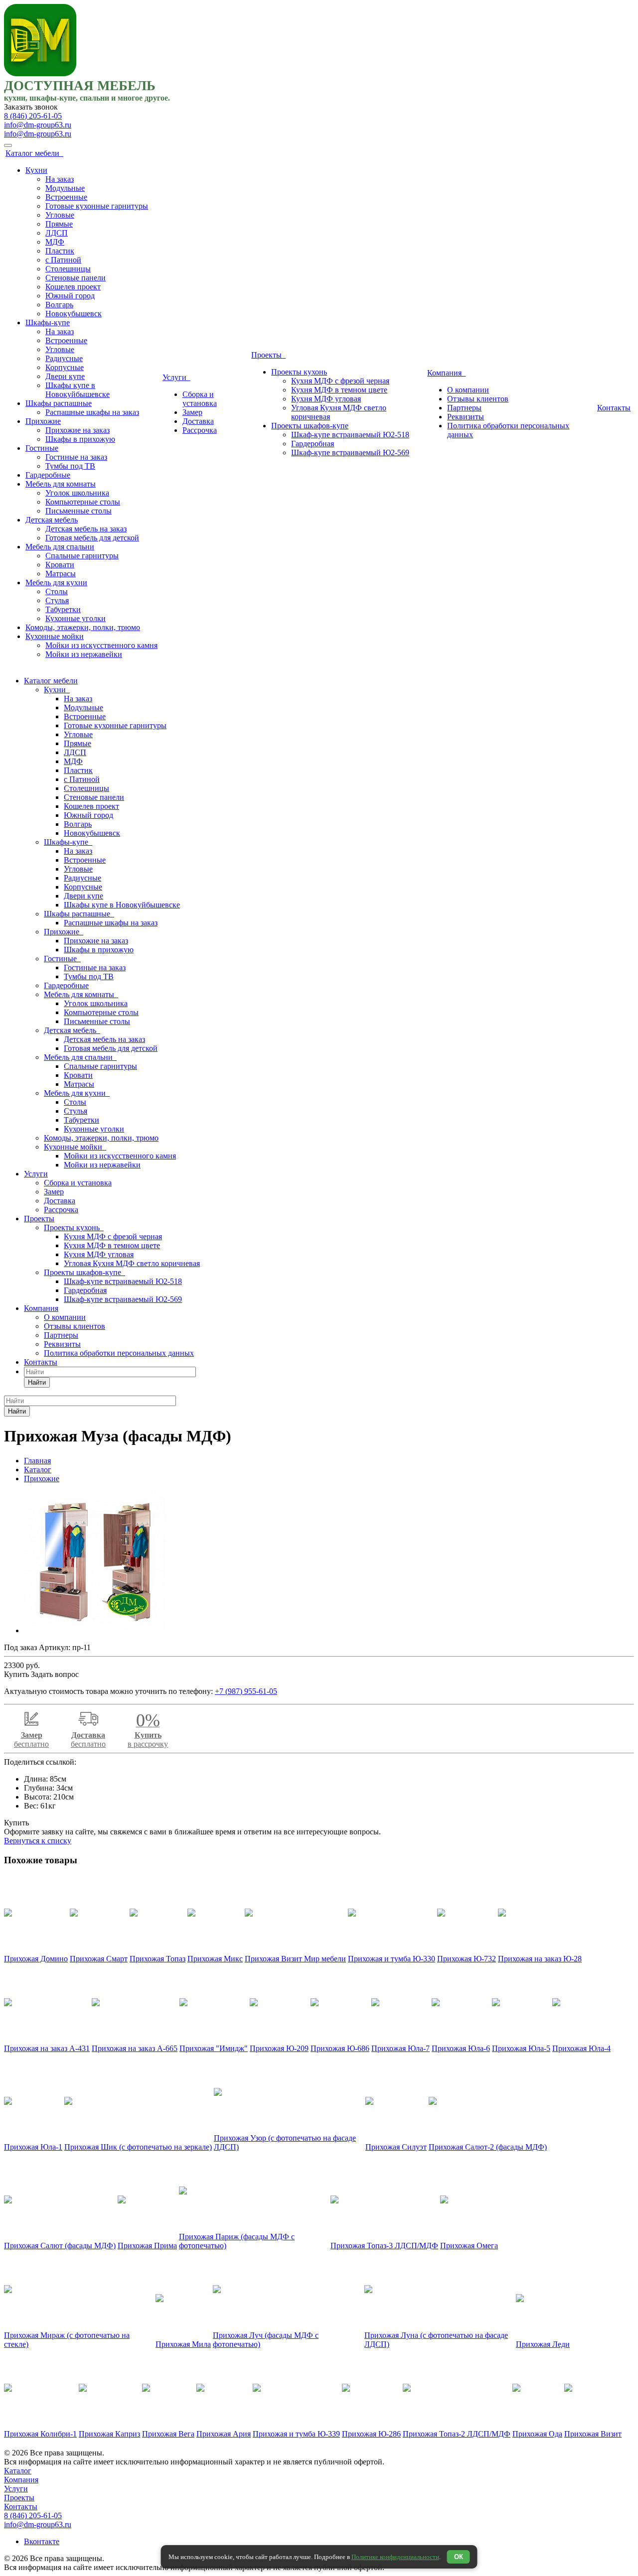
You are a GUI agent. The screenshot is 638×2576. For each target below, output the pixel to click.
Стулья (57, 600)
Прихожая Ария (224, 2434)
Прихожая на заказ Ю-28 (540, 1959)
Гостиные (42, 448)
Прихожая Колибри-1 (40, 2434)
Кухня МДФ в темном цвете (339, 390)
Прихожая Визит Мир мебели (295, 1959)
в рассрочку (148, 1734)
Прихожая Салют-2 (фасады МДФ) (488, 2147)
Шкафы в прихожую (80, 439)
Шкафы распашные (59, 403)
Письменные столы (79, 511)
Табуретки (63, 609)
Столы (57, 591)
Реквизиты (466, 417)
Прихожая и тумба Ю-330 (392, 1959)
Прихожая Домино (36, 1959)
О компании (468, 390)
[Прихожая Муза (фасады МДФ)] (95, 1630)
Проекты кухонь (299, 372)
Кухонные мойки (55, 636)
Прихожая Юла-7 (400, 2048)
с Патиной (63, 260)
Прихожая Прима (147, 2246)
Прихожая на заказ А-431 (47, 2048)
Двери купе (65, 376)
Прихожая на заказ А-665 (135, 2048)
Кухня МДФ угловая (326, 399)
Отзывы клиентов (478, 399)
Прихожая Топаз (158, 1959)
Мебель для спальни (60, 547)
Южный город (70, 296)
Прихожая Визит (593, 2434)
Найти (37, 1382)
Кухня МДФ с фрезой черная (340, 381)
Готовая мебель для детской (92, 538)
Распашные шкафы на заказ (92, 412)
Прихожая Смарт (99, 1959)
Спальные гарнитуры (82, 556)
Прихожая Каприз (109, 2434)
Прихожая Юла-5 (521, 2048)
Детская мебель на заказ (86, 529)
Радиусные (64, 358)
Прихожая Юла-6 (461, 2048)
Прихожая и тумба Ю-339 (296, 2434)
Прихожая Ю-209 (279, 2048)
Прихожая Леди (543, 2344)
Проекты (268, 355)
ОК (459, 2557)
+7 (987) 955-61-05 (246, 1691)
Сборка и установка (200, 399)
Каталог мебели (34, 153)
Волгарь (59, 305)
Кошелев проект (73, 287)
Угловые (60, 215)
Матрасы (61, 574)
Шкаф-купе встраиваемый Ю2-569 (350, 452)
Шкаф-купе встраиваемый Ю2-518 (350, 435)
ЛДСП (57, 233)
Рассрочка (200, 430)
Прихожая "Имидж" (214, 2048)
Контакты (614, 408)
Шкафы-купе (48, 322)
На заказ (60, 179)
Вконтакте (42, 2541)
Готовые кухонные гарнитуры (97, 206)
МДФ (55, 242)
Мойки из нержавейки (84, 654)
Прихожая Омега (469, 2246)
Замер (192, 412)
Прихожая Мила (183, 2344)
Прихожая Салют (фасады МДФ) (60, 2246)
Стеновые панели (76, 278)
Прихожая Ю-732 (467, 1959)
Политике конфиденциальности (395, 2557)
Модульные (65, 188)
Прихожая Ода (537, 2434)
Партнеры (464, 408)
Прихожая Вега (168, 2434)
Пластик (60, 251)
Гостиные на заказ (76, 457)
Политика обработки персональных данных (119, 1353)
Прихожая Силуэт (396, 2147)
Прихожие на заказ (78, 430)
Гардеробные (48, 475)
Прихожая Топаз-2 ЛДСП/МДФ (457, 2434)
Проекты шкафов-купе (310, 426)
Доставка (198, 421)
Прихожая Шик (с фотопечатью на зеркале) (138, 2147)
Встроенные (66, 197)
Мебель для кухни (56, 582)
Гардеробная (313, 444)
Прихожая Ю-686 (340, 2048)
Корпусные (65, 367)
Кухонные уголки (76, 618)
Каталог (18, 2471)
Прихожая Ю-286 (371, 2434)
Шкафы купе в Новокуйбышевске (78, 390)
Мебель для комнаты (61, 484)
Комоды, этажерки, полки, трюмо (83, 627)
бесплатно (31, 1739)
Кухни (36, 170)
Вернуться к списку (38, 1841)
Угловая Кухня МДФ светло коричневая (132, 1263)
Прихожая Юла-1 (33, 2147)
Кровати (60, 565)
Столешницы (68, 269)
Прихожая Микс (215, 1959)
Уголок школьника (77, 493)
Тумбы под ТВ (70, 466)
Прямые (59, 224)
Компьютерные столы (83, 502)
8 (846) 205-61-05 (33, 116)
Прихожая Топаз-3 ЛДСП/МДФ (384, 2246)
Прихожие (43, 421)
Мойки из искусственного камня (101, 645)
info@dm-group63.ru (38, 125)
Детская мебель (52, 520)
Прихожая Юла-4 (581, 2048)
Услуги (176, 377)
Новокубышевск (74, 314)
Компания (446, 373)
